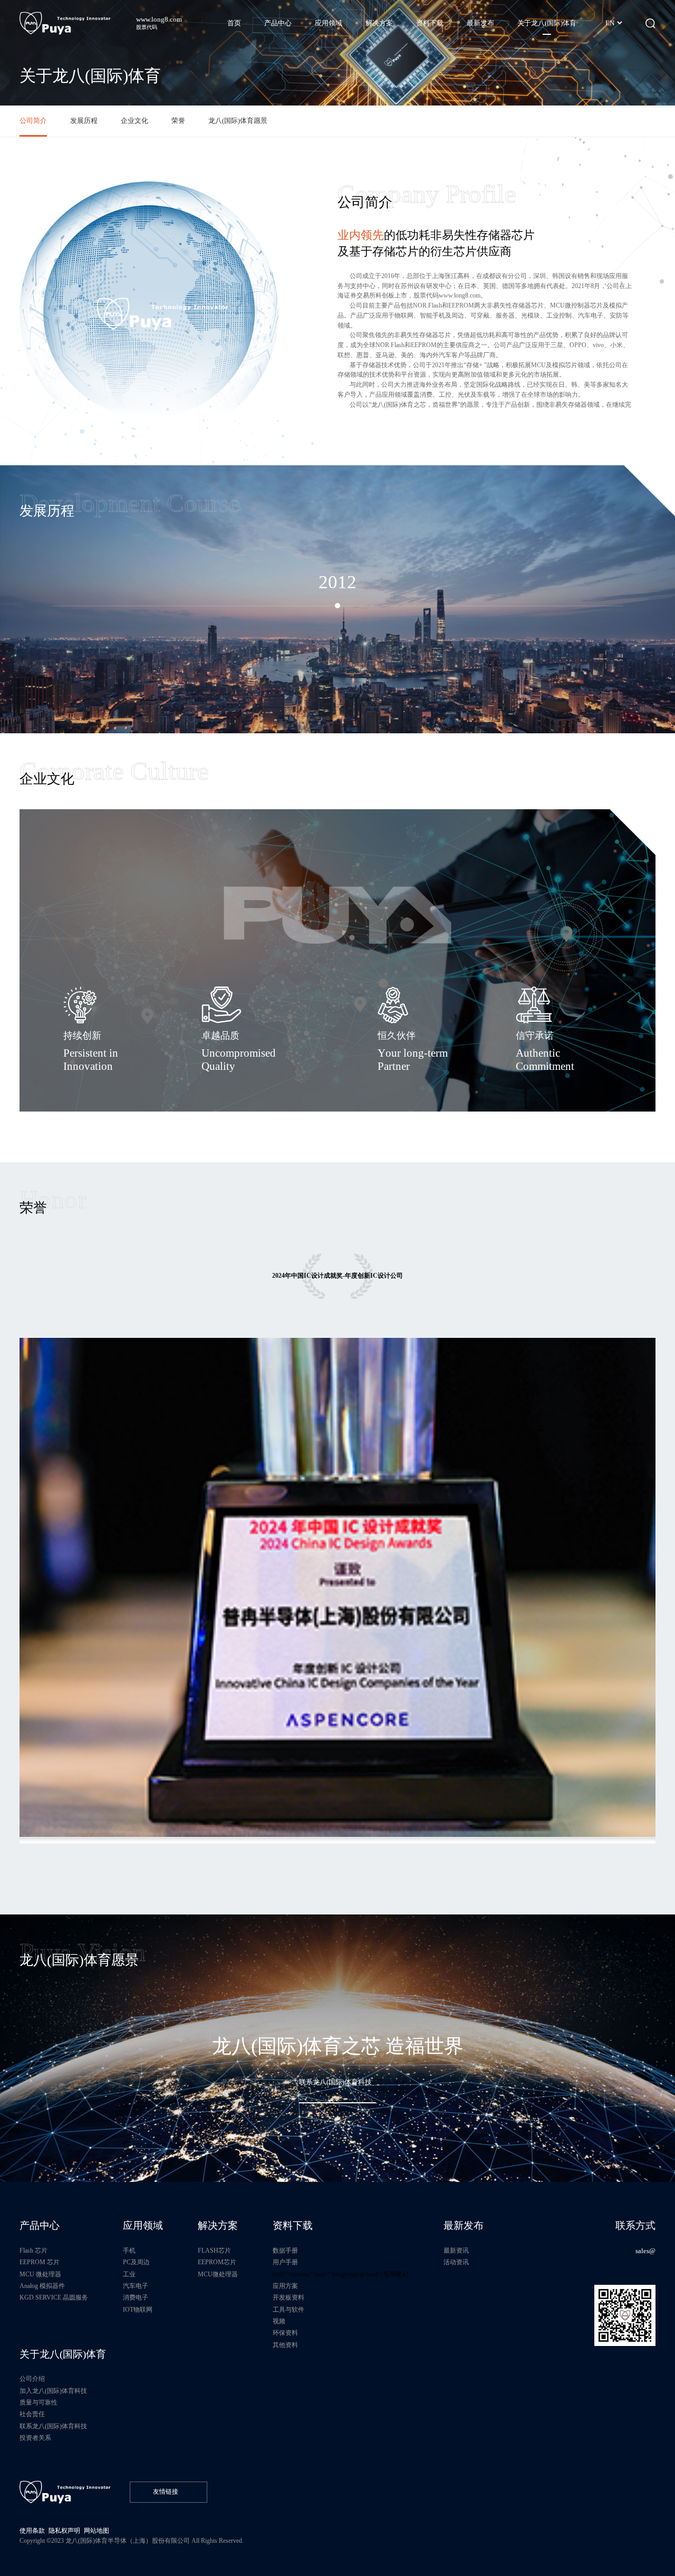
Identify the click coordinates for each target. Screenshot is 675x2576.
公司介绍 (32, 2379)
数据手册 (285, 2251)
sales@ (645, 2251)
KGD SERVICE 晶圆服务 (54, 2298)
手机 (129, 2251)
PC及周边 (136, 2262)
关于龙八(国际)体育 (63, 2354)
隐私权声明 (64, 2531)
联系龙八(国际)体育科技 (53, 2426)
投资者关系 (35, 2438)
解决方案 (218, 2225)
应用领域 (143, 2225)
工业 (129, 2275)
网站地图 (97, 2531)
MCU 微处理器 (40, 2275)
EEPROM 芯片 (40, 2262)
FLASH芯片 (214, 2251)
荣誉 (178, 121)
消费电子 (136, 2298)
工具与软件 (288, 2310)
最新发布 (464, 2225)
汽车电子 (136, 2286)
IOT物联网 (138, 2310)
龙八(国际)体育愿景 (238, 121)
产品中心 (40, 2225)
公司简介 (33, 121)
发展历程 (84, 121)
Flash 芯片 (33, 2251)
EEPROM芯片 (217, 2262)
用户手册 (285, 2262)
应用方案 (285, 2286)
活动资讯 (456, 2262)
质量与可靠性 (38, 2403)
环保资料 (285, 2333)
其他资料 (285, 2345)
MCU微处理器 (218, 2275)
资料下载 (293, 2225)
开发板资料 (288, 2298)
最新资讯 (456, 2251)
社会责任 (32, 2414)
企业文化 (134, 121)
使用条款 (32, 2531)
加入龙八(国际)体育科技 (53, 2391)
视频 (279, 2321)
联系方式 (635, 2225)
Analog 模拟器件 (42, 2286)
